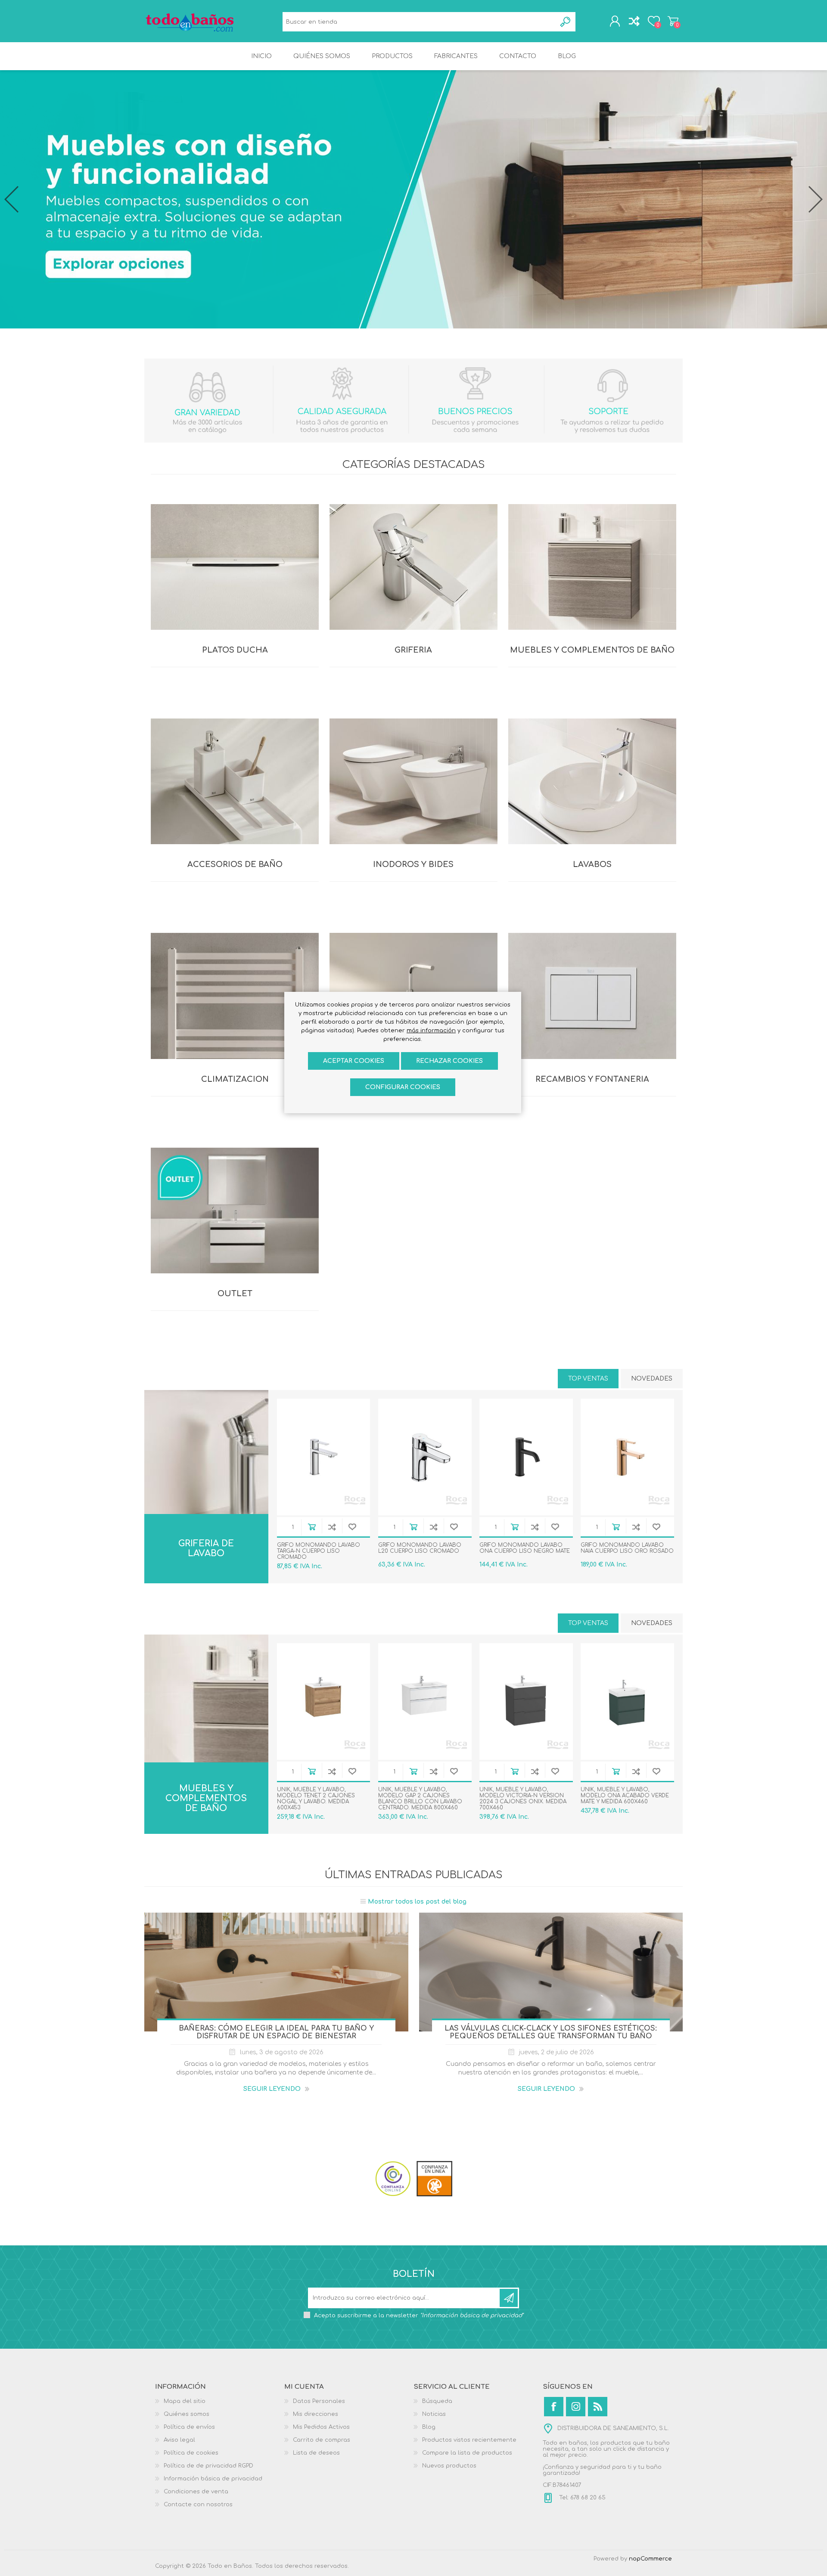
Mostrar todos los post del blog (417, 1902)
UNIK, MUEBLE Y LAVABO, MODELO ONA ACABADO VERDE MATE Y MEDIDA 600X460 (625, 1796)
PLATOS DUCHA (235, 650)
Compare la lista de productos (467, 2453)
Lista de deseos (316, 2453)
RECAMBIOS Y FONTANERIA (592, 1079)
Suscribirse (509, 2298)
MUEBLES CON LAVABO (206, 1698)
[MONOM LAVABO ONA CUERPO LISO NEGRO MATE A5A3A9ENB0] (526, 1457)
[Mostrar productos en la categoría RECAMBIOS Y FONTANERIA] (592, 996)
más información (431, 1031)
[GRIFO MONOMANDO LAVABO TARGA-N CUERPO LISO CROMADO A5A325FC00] (324, 1457)
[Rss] (598, 2407)
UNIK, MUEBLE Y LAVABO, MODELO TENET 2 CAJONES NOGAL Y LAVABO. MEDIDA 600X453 (316, 1799)
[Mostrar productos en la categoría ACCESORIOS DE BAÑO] (235, 781)
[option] (413, 199)
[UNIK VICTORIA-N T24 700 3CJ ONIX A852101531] (526, 1701)
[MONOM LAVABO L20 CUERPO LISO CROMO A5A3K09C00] (425, 1457)
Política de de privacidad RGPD (208, 2466)
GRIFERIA (413, 650)
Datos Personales (319, 2401)
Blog (429, 2427)
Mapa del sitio (185, 2401)
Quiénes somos (187, 2414)
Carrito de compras (673, 21)
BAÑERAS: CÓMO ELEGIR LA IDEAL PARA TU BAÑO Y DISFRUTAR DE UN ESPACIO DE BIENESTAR (276, 2032)
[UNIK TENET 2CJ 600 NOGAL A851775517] (324, 1701)
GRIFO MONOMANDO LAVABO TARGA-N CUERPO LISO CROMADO (319, 1551)
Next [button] (816, 199)
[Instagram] (576, 2407)
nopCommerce (650, 2559)
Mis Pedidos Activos (321, 2427)
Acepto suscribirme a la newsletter (419, 2316)
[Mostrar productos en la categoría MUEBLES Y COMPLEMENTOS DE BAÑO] (592, 567)
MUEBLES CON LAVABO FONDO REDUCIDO (206, 1713)
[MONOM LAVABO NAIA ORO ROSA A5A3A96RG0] (627, 1457)
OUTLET (235, 1294)
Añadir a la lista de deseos (352, 1527)
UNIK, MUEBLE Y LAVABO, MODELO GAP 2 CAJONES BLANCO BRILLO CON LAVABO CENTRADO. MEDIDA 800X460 (420, 1799)
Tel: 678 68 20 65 (581, 2498)
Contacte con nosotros (198, 2505)
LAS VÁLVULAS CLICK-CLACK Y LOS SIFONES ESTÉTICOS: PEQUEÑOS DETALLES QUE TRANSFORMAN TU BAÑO (551, 2032)
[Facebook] (554, 2407)
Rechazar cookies (449, 1061)
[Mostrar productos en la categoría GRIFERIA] (413, 567)
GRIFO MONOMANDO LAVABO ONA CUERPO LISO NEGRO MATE (525, 1548)
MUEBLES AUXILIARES (206, 1748)
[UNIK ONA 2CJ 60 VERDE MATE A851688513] (627, 1701)
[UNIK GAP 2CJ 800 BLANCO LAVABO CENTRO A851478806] (425, 1701)
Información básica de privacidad (213, 2479)
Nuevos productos (449, 2466)
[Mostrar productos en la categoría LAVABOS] (592, 781)
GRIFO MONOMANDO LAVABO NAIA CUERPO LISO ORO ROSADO (627, 1548)
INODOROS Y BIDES (413, 864)
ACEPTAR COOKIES (354, 1061)
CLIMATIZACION (235, 1079)
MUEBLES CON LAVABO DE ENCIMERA (206, 1732)
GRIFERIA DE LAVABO (206, 1548)
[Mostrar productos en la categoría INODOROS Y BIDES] (413, 781)
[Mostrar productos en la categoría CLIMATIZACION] (235, 996)
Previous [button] (11, 199)
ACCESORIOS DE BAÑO (235, 864)
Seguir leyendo (272, 2089)
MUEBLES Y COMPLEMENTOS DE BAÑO (592, 650)
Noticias (434, 2414)
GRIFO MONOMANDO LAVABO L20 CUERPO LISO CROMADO (420, 1548)
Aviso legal (179, 2440)
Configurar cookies (403, 1087)
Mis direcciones (316, 2414)
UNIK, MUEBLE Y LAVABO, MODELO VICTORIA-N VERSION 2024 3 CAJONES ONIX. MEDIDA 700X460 (523, 1799)
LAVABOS (592, 864)
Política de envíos (189, 2427)
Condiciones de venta (196, 2492)
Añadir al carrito (312, 1527)
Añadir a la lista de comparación (332, 1527)
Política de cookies (191, 2453)
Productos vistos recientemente (469, 2440)
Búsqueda (566, 22)
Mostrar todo (206, 1760)
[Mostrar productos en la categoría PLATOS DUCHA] (235, 567)
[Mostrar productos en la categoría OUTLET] (235, 1211)
